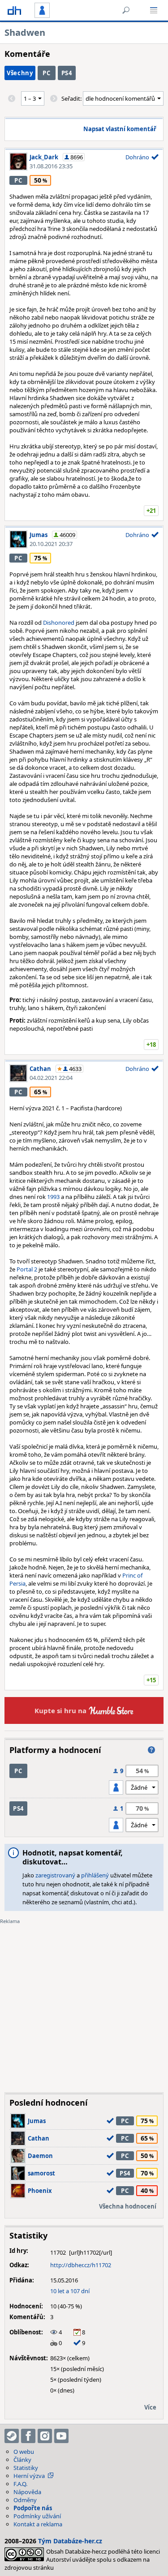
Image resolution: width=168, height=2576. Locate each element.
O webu (24, 2452)
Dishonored (59, 623)
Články (22, 2460)
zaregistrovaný (55, 1875)
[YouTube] (61, 2436)
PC (46, 73)
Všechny (20, 73)
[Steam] (12, 2436)
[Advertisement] (84, 2002)
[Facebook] (28, 2436)
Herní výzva (29, 2476)
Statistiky (26, 2468)
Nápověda (27, 2492)
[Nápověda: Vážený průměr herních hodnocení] (151, 1750)
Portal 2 (26, 1269)
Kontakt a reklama (38, 2524)
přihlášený (95, 1875)
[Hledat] (126, 10)
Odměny (25, 2500)
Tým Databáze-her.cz (70, 2541)
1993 (54, 1197)
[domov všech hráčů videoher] (14, 10)
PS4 (67, 73)
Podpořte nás (33, 2508)
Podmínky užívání (37, 2516)
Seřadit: (72, 98)
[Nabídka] (154, 10)
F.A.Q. (20, 2484)
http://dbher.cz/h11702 (81, 2265)
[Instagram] (45, 2436)
